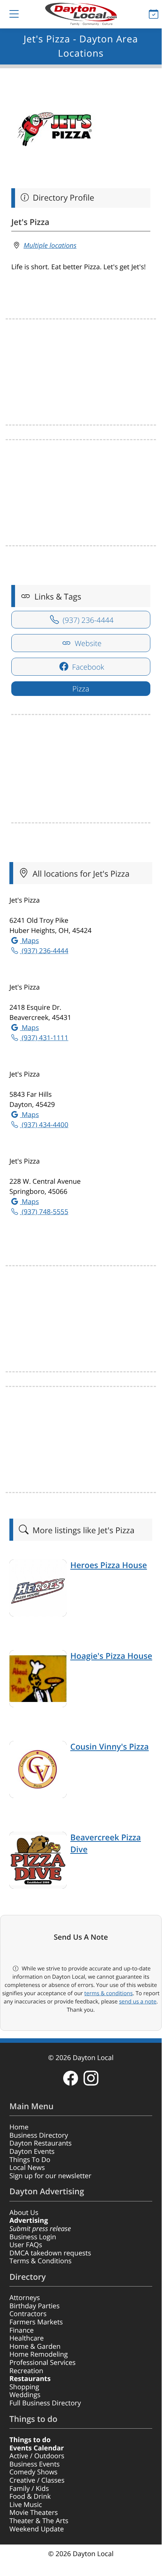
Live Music (26, 2505)
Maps (29, 941)
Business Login (33, 2237)
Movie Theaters (34, 2513)
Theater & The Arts (39, 2521)
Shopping (24, 2387)
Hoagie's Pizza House (111, 1656)
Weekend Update (37, 2529)
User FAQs (26, 2245)
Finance (22, 2330)
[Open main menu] (8, 14)
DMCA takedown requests (50, 2253)
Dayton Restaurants (41, 2143)
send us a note (138, 2002)
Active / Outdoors (37, 2456)
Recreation (26, 2371)
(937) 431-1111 (44, 1038)
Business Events (35, 2464)
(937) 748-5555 (44, 1212)
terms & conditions (108, 1993)
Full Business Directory (45, 2403)
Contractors (28, 2314)
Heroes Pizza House (109, 1565)
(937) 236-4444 (87, 620)
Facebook (87, 667)
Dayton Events (32, 2152)
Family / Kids (29, 2489)
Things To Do (30, 2160)
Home (19, 2127)
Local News (27, 2168)
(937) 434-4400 (44, 1125)
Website (87, 643)
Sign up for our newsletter (50, 2176)
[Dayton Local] (81, 14)
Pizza (81, 689)
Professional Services (42, 2363)
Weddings (25, 2395)
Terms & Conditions (40, 2261)
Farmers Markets (36, 2322)
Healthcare (26, 2338)
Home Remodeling (39, 2354)
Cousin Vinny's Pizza (110, 1747)
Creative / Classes (37, 2480)
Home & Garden (35, 2347)
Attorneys (25, 2298)
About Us (24, 2213)
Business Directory (39, 2135)
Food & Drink (30, 2497)
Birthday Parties (35, 2306)
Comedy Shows (33, 2472)
